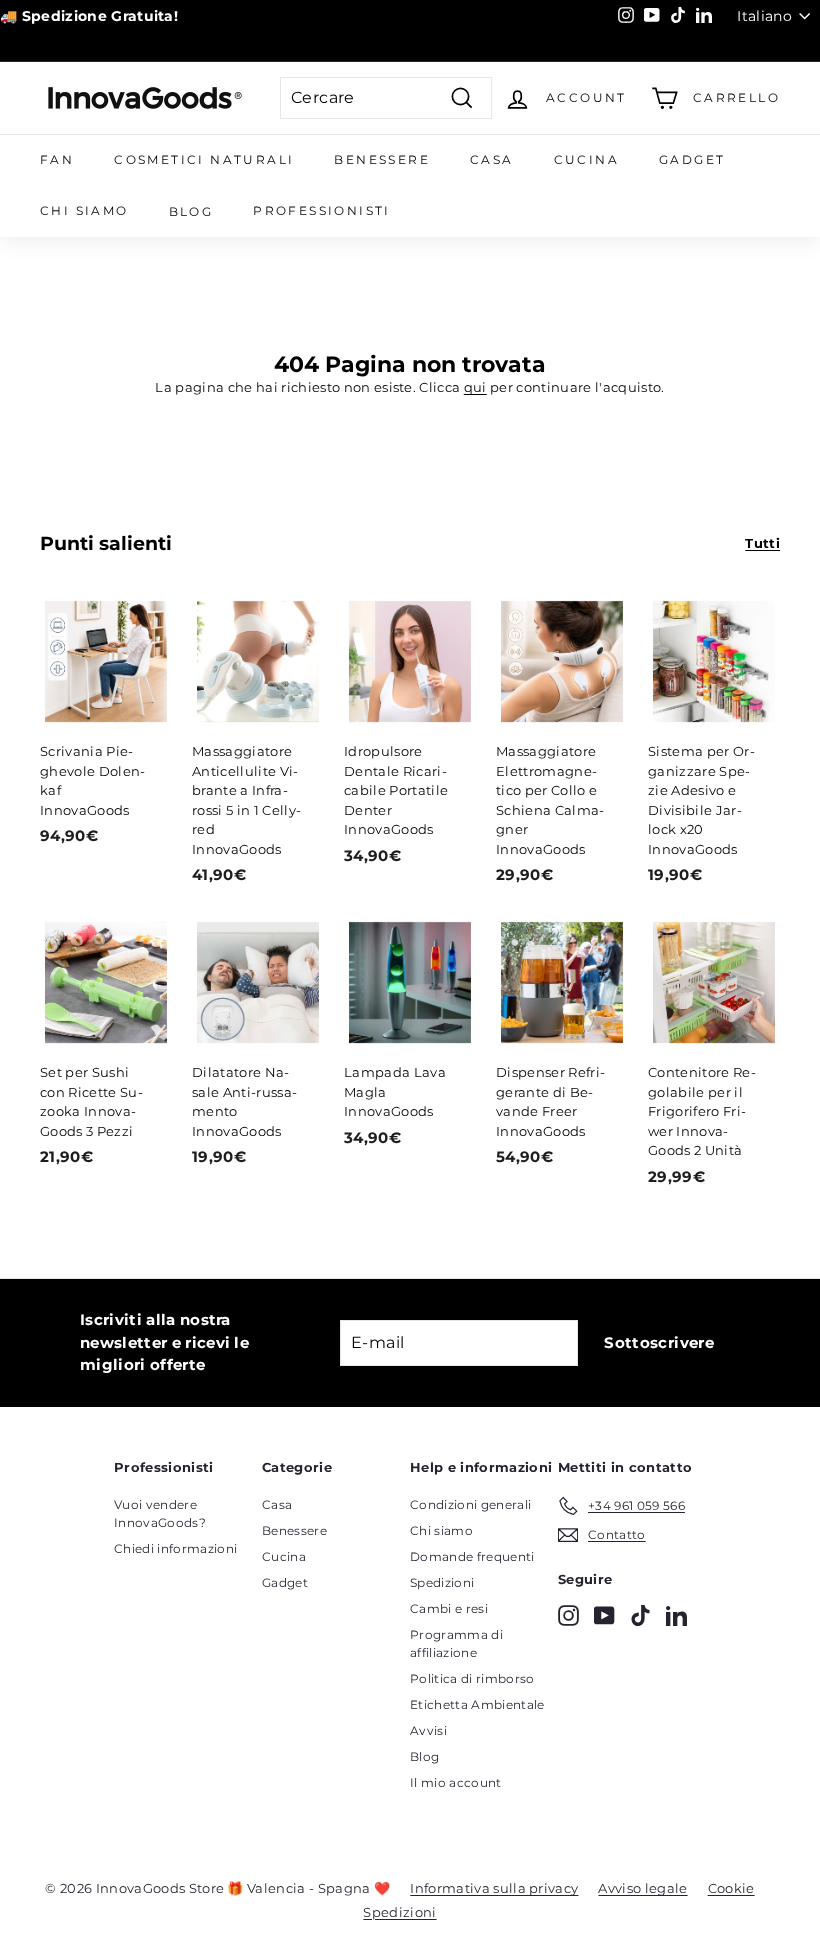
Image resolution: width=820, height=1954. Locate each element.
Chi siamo (84, 210)
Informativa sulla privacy (494, 1888)
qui (475, 387)
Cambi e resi (449, 1608)
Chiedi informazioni (175, 1548)
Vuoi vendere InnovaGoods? (160, 1513)
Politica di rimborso (472, 1678)
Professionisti (322, 210)
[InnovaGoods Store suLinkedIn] (676, 1615)
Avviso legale (642, 1888)
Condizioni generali (470, 1504)
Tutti (762, 543)
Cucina (586, 159)
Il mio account (456, 1782)
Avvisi (428, 1730)
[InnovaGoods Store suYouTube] (604, 1615)
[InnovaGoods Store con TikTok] (640, 1615)
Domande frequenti (472, 1556)
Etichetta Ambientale (477, 1704)
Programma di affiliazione (456, 1643)
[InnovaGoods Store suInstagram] (568, 1615)
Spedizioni (442, 1582)
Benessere (382, 159)
